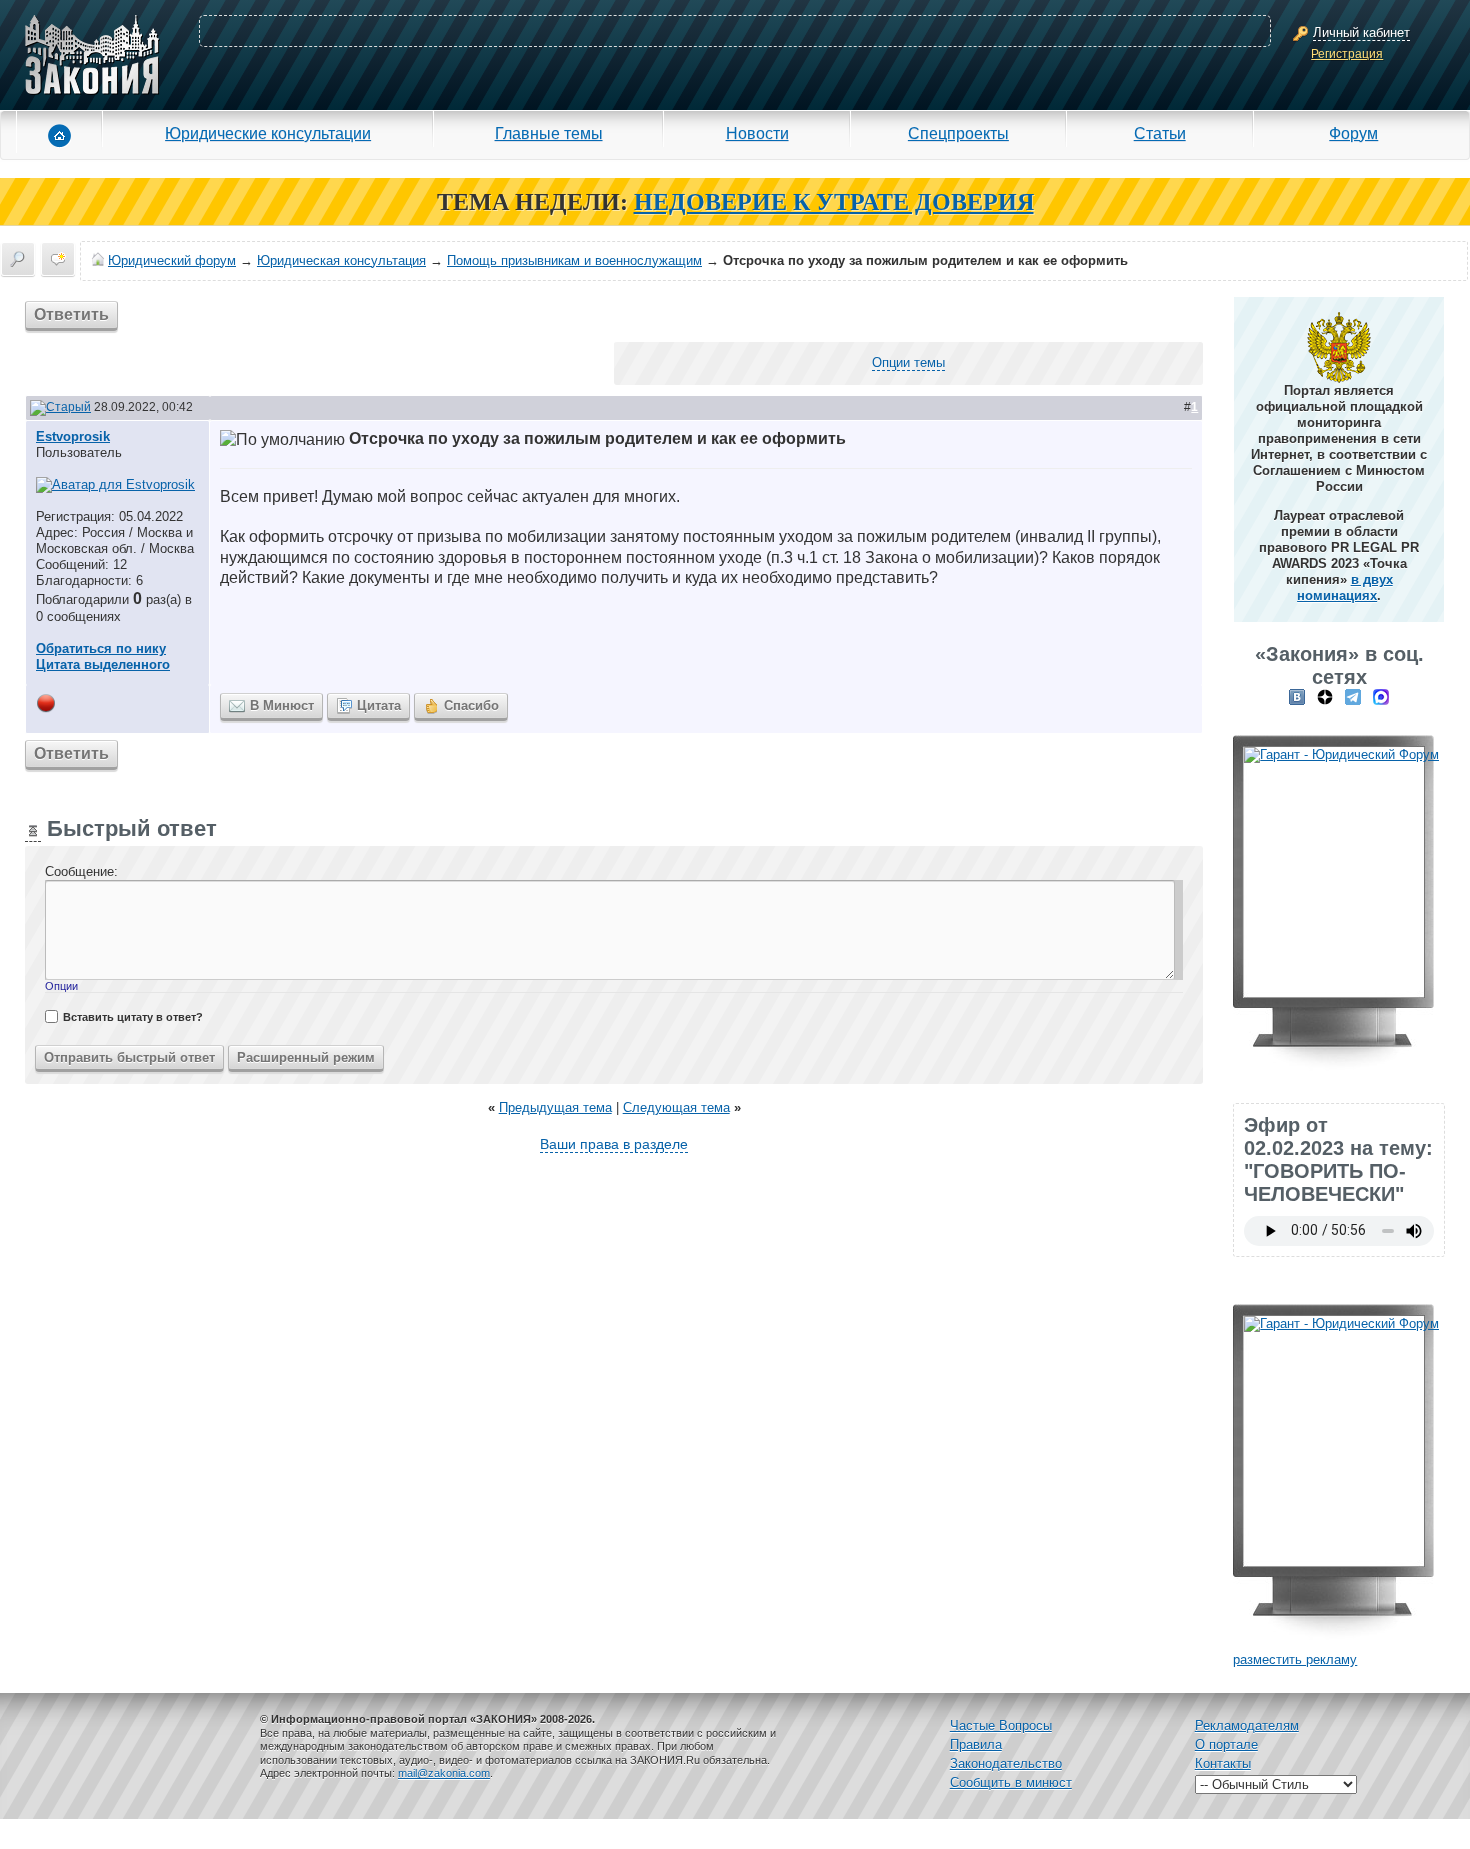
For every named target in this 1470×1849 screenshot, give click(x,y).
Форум (1353, 133)
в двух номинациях (1345, 587)
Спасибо (471, 705)
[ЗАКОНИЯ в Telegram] (1353, 696)
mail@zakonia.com (444, 1773)
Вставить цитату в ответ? (133, 1017)
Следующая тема (676, 1107)
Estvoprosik (73, 436)
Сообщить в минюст (1011, 1782)
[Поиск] (18, 259)
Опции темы (908, 362)
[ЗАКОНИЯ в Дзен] (1325, 696)
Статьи (1160, 133)
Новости (757, 133)
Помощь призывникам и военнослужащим (574, 260)
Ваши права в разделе (614, 1144)
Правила (976, 1744)
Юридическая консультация (341, 260)
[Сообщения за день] (58, 259)
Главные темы (549, 133)
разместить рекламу (1295, 1659)
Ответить (71, 314)
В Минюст (282, 705)
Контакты (1223, 1763)
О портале (1226, 1744)
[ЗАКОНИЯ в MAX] (1381, 696)
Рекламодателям (1247, 1725)
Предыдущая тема (555, 1107)
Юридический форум (172, 260)
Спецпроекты (958, 133)
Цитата (379, 705)
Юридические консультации (268, 133)
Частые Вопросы (1001, 1725)
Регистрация (1347, 54)
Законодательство (1006, 1763)
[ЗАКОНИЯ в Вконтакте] (1297, 696)
